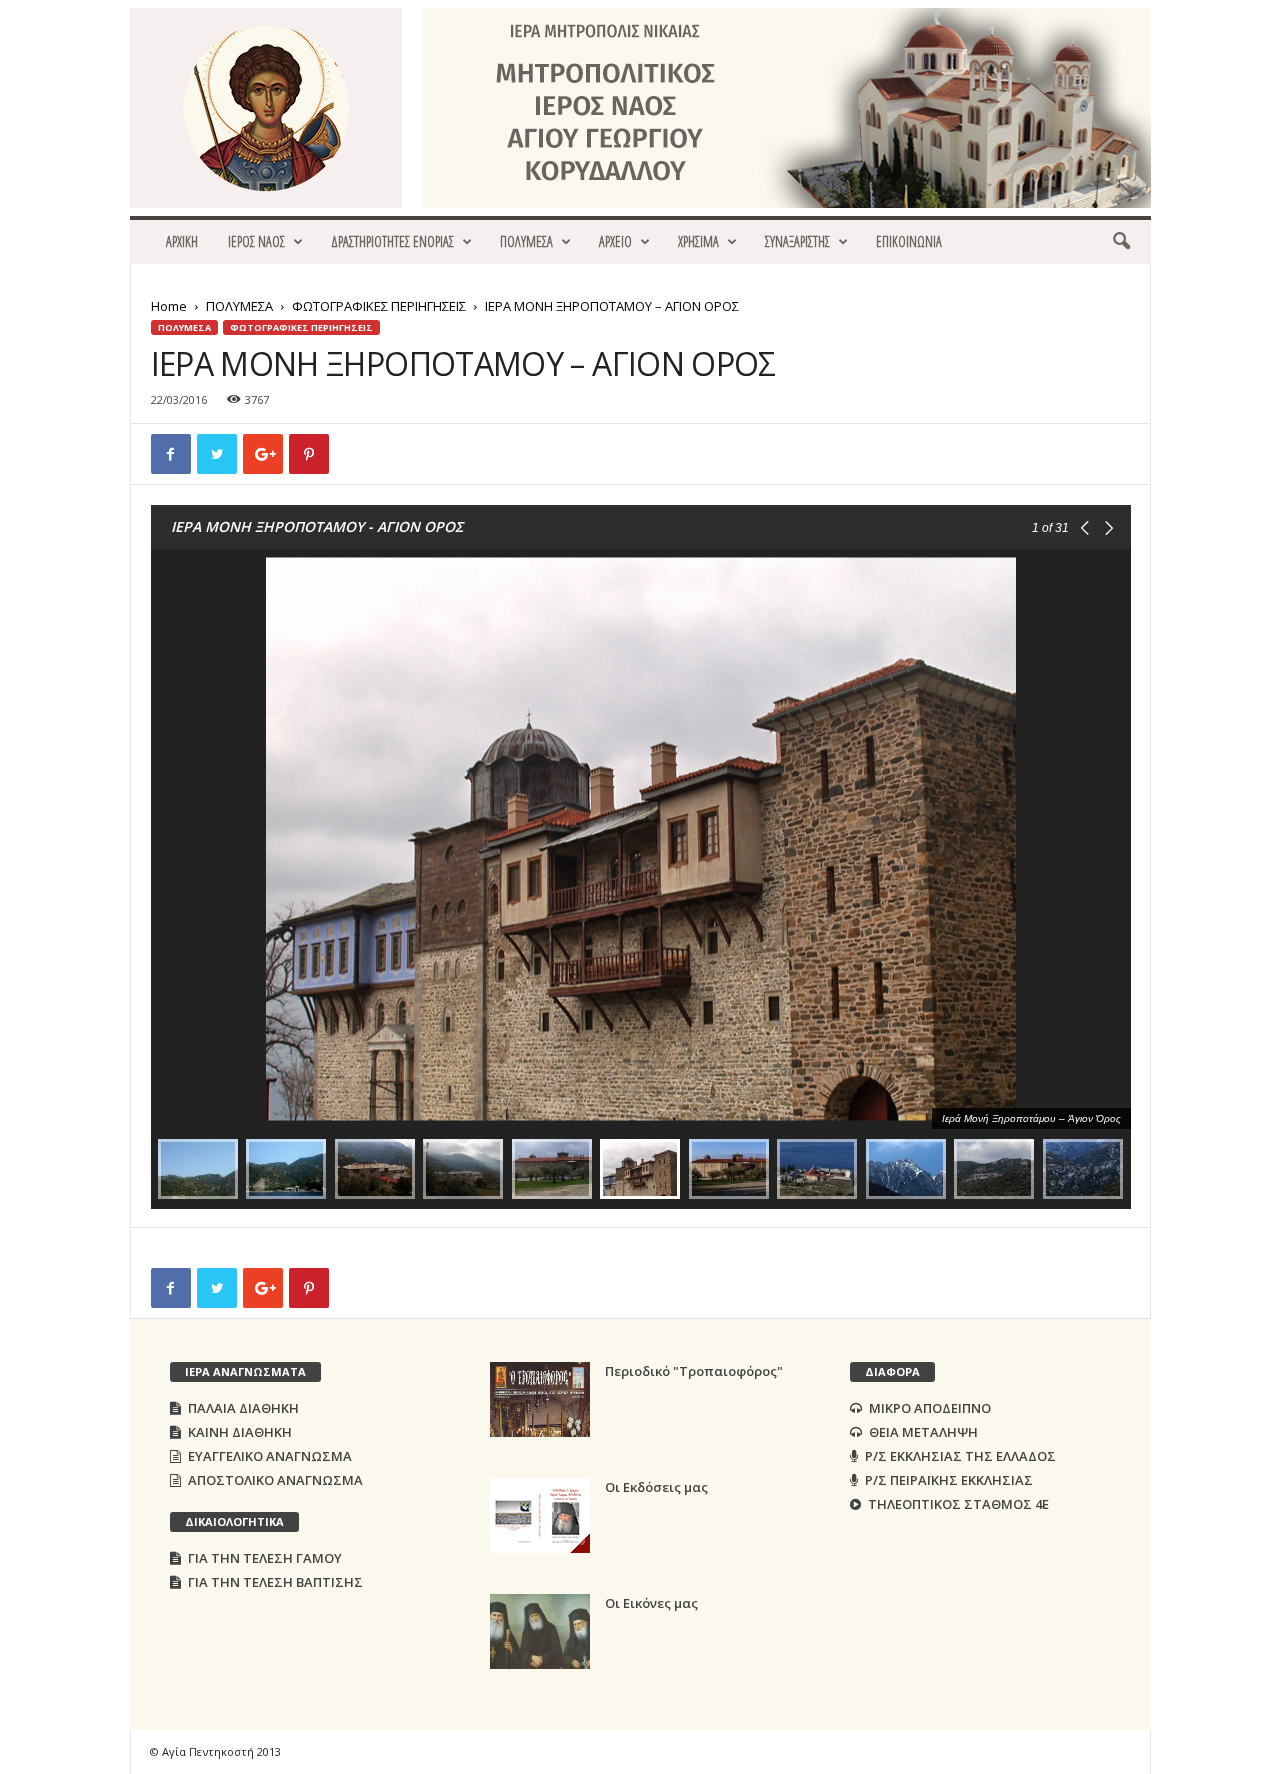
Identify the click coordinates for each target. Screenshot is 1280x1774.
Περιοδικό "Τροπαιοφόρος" (694, 1371)
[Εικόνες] (540, 1631)
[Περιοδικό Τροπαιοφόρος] (540, 1399)
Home (169, 306)
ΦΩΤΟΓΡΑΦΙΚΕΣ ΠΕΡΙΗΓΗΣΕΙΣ (379, 306)
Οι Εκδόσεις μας (656, 1487)
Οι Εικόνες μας (651, 1603)
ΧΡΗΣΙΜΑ (698, 241)
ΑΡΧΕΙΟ (615, 241)
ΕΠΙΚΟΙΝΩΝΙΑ (909, 241)
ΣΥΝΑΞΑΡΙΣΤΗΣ (797, 241)
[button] (1121, 242)
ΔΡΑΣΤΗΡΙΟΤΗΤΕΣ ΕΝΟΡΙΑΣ (392, 241)
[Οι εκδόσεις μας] (540, 1515)
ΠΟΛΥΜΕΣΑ (526, 241)
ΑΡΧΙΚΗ (182, 241)
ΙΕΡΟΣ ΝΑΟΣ (256, 241)
